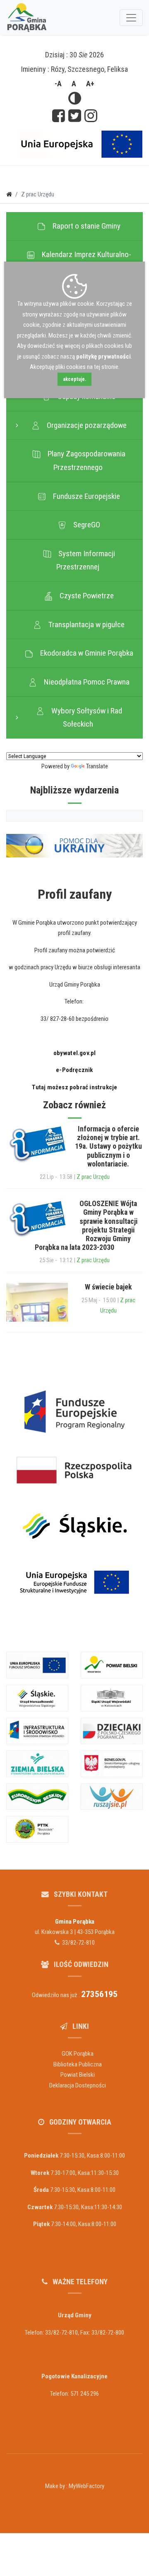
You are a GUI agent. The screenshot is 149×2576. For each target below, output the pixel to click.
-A (58, 84)
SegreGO (84, 525)
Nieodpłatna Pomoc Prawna (84, 682)
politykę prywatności (103, 357)
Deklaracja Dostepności (78, 2085)
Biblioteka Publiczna (78, 2064)
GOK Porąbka (78, 2054)
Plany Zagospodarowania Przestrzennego (84, 460)
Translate (97, 766)
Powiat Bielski (78, 2075)
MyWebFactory (87, 2486)
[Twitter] (75, 117)
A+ (90, 84)
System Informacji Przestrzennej (84, 560)
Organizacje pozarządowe (84, 425)
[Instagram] (91, 117)
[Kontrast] (75, 99)
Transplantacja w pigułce (84, 625)
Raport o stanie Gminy (84, 226)
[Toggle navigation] (131, 18)
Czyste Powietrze (84, 596)
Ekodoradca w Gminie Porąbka (84, 653)
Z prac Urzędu (93, 1177)
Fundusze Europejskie (84, 496)
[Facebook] (59, 117)
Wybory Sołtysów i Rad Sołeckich (84, 718)
